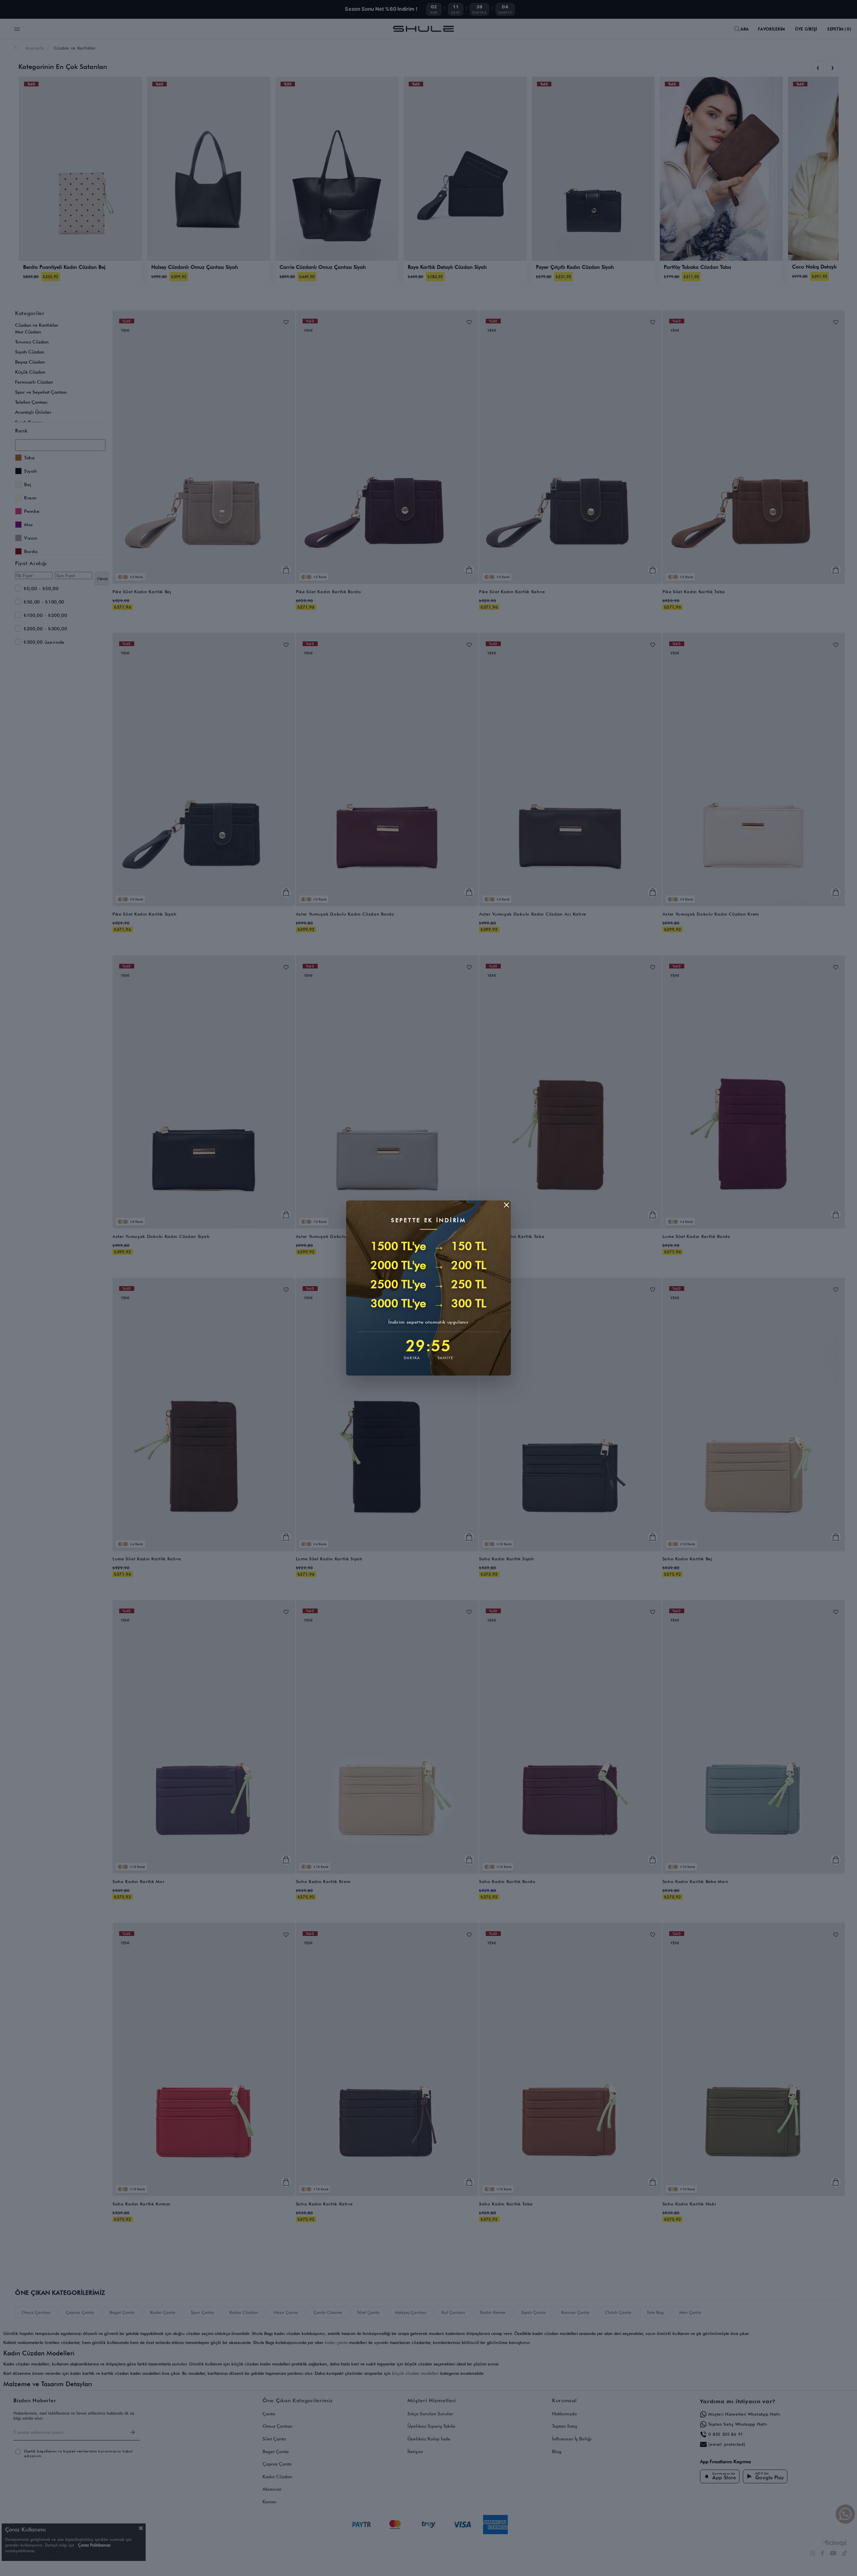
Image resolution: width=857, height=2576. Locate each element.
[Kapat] (507, 1205)
